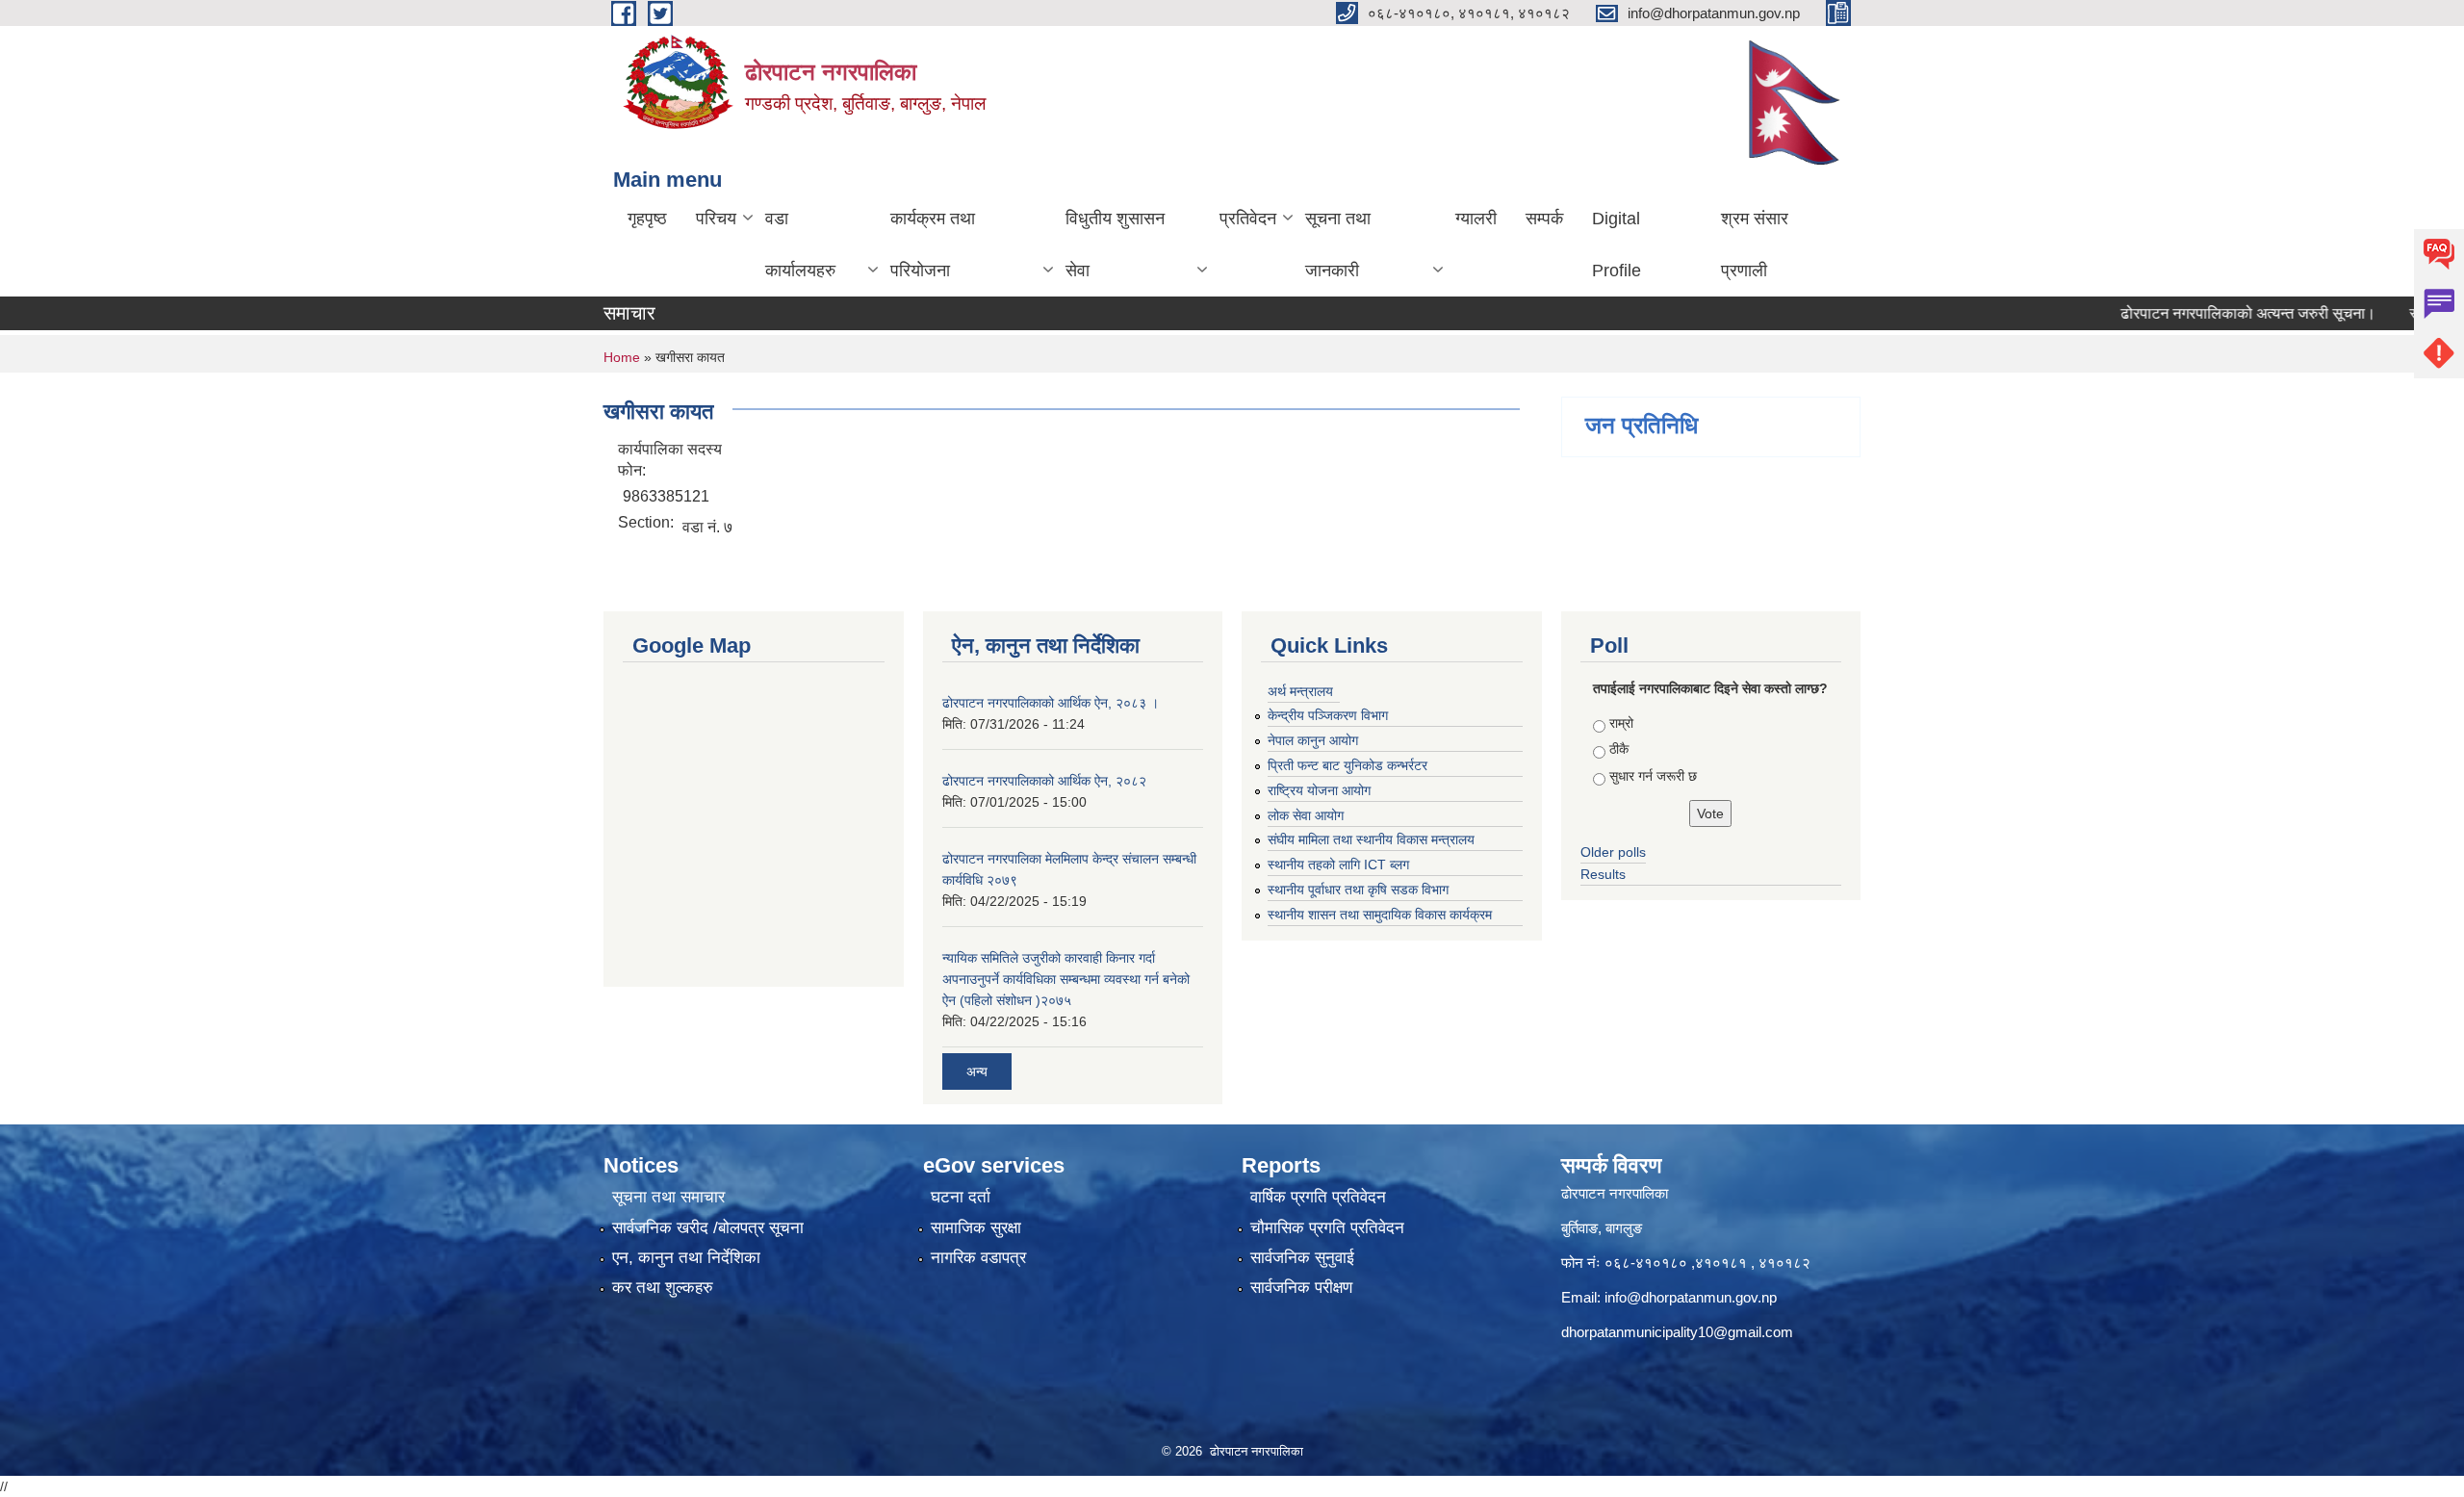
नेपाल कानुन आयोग (1313, 740)
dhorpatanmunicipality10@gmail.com (1677, 1332)
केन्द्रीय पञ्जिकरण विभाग (1328, 715)
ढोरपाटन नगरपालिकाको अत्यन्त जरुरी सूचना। (2205, 313)
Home (622, 357)
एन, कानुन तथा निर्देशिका (686, 1258)
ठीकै (1619, 749)
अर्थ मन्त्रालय (1300, 691)
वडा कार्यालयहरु (800, 245)
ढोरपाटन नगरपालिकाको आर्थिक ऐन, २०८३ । (1051, 703)
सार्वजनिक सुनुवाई (1302, 1258)
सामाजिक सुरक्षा (976, 1228)
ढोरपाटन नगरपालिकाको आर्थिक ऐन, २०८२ (1044, 781)
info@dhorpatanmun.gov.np (1691, 1297)
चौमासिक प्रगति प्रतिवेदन (1327, 1228)
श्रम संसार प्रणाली (1755, 245)
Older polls (1613, 852)
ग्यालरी (1476, 219)
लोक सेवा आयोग (1306, 815)
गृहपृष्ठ (647, 219)
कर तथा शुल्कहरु (663, 1288)
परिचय (716, 219)
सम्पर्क (1544, 219)
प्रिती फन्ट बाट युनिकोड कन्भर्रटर (1347, 765)
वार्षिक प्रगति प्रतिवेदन (1318, 1197)
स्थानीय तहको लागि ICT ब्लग (1338, 865)
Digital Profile (1617, 245)
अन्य (977, 1071)
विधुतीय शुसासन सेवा (1115, 245)
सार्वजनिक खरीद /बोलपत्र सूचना (708, 1228)
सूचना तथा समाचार (668, 1197)
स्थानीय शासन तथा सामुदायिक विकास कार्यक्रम (1380, 915)
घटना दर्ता (961, 1197)
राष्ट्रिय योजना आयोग (1319, 790)
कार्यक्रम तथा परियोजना (933, 245)
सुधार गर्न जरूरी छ (1653, 776)
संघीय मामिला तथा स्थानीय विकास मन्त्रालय (1371, 839)
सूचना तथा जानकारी (1338, 245)
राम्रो (1621, 723)
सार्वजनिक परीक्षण (1301, 1288)
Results (1603, 874)
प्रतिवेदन (1248, 219)
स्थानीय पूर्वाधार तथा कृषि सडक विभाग (1358, 890)
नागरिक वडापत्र (978, 1258)
